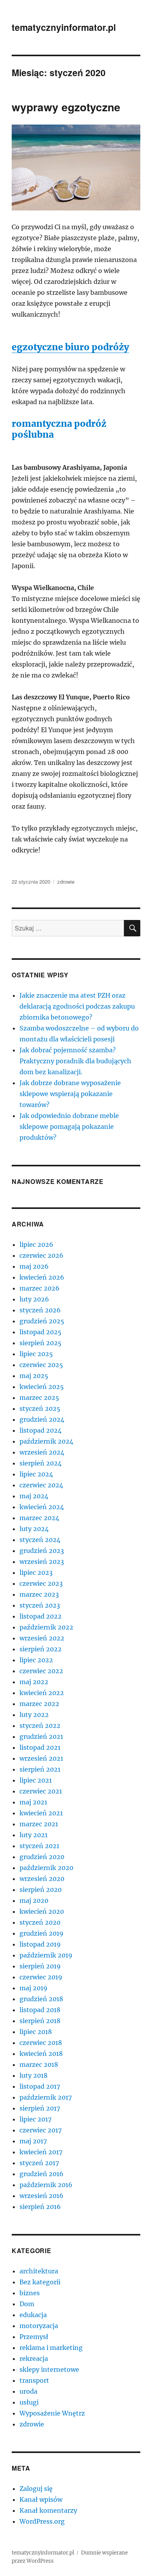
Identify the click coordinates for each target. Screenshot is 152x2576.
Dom (27, 2304)
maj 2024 (34, 1496)
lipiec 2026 (36, 1244)
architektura (39, 2271)
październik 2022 (46, 1627)
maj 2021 (33, 1802)
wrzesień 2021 (41, 1758)
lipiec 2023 (36, 1572)
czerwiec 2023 (41, 1583)
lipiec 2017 (35, 2119)
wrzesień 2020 (42, 1879)
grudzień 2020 (42, 1857)
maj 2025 (34, 1376)
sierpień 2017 (40, 2108)
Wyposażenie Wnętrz (52, 2413)
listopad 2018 (40, 2010)
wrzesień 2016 (42, 2196)
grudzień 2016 (42, 2174)
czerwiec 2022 (41, 1671)
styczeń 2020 (40, 1922)
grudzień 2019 (42, 1933)
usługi (29, 2402)
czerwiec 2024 (41, 1485)
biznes (30, 2293)
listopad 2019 (40, 1944)
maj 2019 (34, 1988)
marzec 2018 (39, 2064)
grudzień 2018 (41, 1999)
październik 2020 (46, 1868)
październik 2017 (46, 2097)
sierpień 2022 (41, 1649)
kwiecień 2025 (42, 1387)
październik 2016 (46, 2185)
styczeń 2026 (40, 1310)
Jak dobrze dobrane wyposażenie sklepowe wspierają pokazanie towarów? (70, 1094)
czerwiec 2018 (41, 2043)
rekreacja (34, 2359)
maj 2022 (34, 1682)
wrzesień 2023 (42, 1562)
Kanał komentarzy (48, 2510)
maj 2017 (33, 2141)
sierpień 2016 (40, 2207)
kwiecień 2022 (42, 1693)
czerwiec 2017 (41, 2130)
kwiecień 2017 (41, 2152)
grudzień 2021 (41, 1736)
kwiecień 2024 (42, 1507)
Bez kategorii (40, 2282)
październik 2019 (46, 1955)
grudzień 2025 (42, 1321)
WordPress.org (42, 2521)
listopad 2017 (40, 2086)
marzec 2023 (39, 1594)
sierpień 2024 (41, 1463)
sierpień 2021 (40, 1769)
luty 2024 (34, 1529)
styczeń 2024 (40, 1540)
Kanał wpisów (41, 2499)
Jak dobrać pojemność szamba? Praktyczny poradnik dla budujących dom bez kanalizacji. (75, 1061)
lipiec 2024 (36, 1474)
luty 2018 (34, 2075)
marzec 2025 (39, 1398)
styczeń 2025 (40, 1408)
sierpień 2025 (41, 1343)
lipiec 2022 (36, 1660)
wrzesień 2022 (42, 1638)
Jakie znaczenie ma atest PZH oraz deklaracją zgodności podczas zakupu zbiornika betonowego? (77, 1006)
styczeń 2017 (39, 2163)
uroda (28, 2391)
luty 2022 (34, 1715)
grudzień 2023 (42, 1551)
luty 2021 (34, 1835)
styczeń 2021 (39, 1846)
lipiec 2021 (36, 1780)
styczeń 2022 (40, 1726)
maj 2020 (34, 1900)
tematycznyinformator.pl (64, 27)
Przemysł (34, 2337)
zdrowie (66, 882)
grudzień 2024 (42, 1419)
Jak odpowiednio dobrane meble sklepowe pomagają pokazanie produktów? (69, 1127)
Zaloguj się (36, 2489)
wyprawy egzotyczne (66, 107)
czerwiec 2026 (42, 1255)
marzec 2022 (39, 1704)
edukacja (33, 2315)
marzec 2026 (40, 1288)
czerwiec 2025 (41, 1365)
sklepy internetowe (49, 2369)
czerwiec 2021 (41, 1791)
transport (34, 2380)
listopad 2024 (41, 1430)
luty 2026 (34, 1299)
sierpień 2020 (41, 1890)
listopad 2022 (41, 1616)
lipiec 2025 (36, 1354)
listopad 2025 (41, 1332)
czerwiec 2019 (41, 1977)
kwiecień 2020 (42, 1911)
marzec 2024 (39, 1518)
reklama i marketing (51, 2348)
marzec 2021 (39, 1824)
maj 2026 (34, 1266)
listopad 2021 (40, 1747)
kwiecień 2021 (41, 1813)
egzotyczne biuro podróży (70, 347)
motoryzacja (39, 2326)
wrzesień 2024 (42, 1452)
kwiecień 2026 (42, 1277)
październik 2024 (46, 1441)
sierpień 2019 (40, 1966)
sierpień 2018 (40, 2021)
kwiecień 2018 (41, 2054)
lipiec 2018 (36, 2032)
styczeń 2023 (40, 1605)
